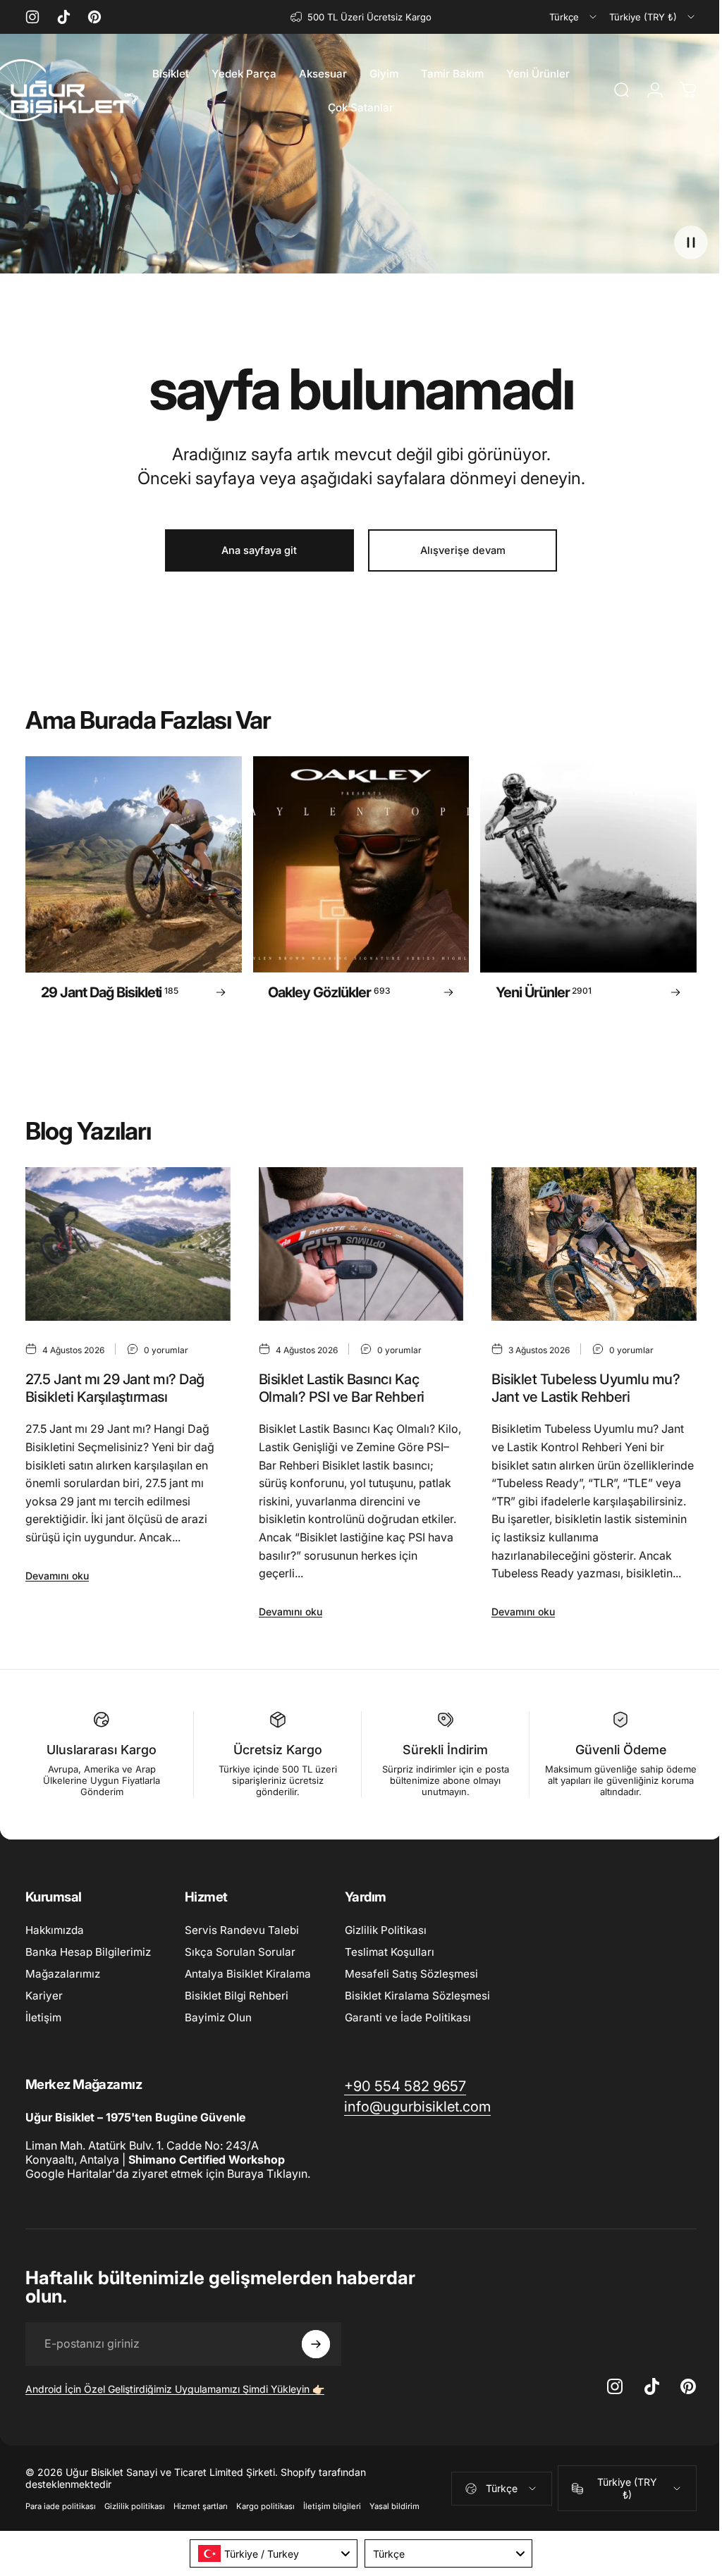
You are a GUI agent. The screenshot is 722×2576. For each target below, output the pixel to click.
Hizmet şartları (201, 2506)
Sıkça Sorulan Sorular (240, 1952)
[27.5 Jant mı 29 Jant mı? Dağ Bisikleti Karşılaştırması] (128, 1244)
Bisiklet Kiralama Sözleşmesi (417, 1996)
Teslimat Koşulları (390, 1952)
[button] (691, 242)
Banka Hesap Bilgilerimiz (88, 1952)
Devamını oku (57, 1576)
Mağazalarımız (63, 1974)
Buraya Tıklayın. (269, 2174)
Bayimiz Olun (218, 2017)
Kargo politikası (265, 2506)
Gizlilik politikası (135, 2506)
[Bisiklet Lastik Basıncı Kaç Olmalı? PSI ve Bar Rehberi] (361, 1244)
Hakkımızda (55, 1930)
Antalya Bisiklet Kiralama (248, 1974)
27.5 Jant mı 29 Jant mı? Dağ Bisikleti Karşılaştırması (115, 1389)
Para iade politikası (61, 2506)
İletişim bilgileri (332, 2506)
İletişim (43, 2017)
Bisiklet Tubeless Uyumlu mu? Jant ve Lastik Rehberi (586, 1389)
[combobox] (574, 17)
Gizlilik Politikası (386, 1930)
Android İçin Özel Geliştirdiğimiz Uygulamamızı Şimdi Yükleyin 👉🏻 (175, 2389)
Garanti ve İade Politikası (408, 2017)
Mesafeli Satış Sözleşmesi (411, 1974)
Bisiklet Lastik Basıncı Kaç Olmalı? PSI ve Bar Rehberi (342, 1389)
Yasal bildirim (394, 2506)
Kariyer (44, 1996)
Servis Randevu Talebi (242, 1930)
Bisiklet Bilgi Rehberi (237, 1996)
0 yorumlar (166, 1350)
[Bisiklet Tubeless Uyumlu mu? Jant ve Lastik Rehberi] (594, 1244)
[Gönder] (316, 2344)
